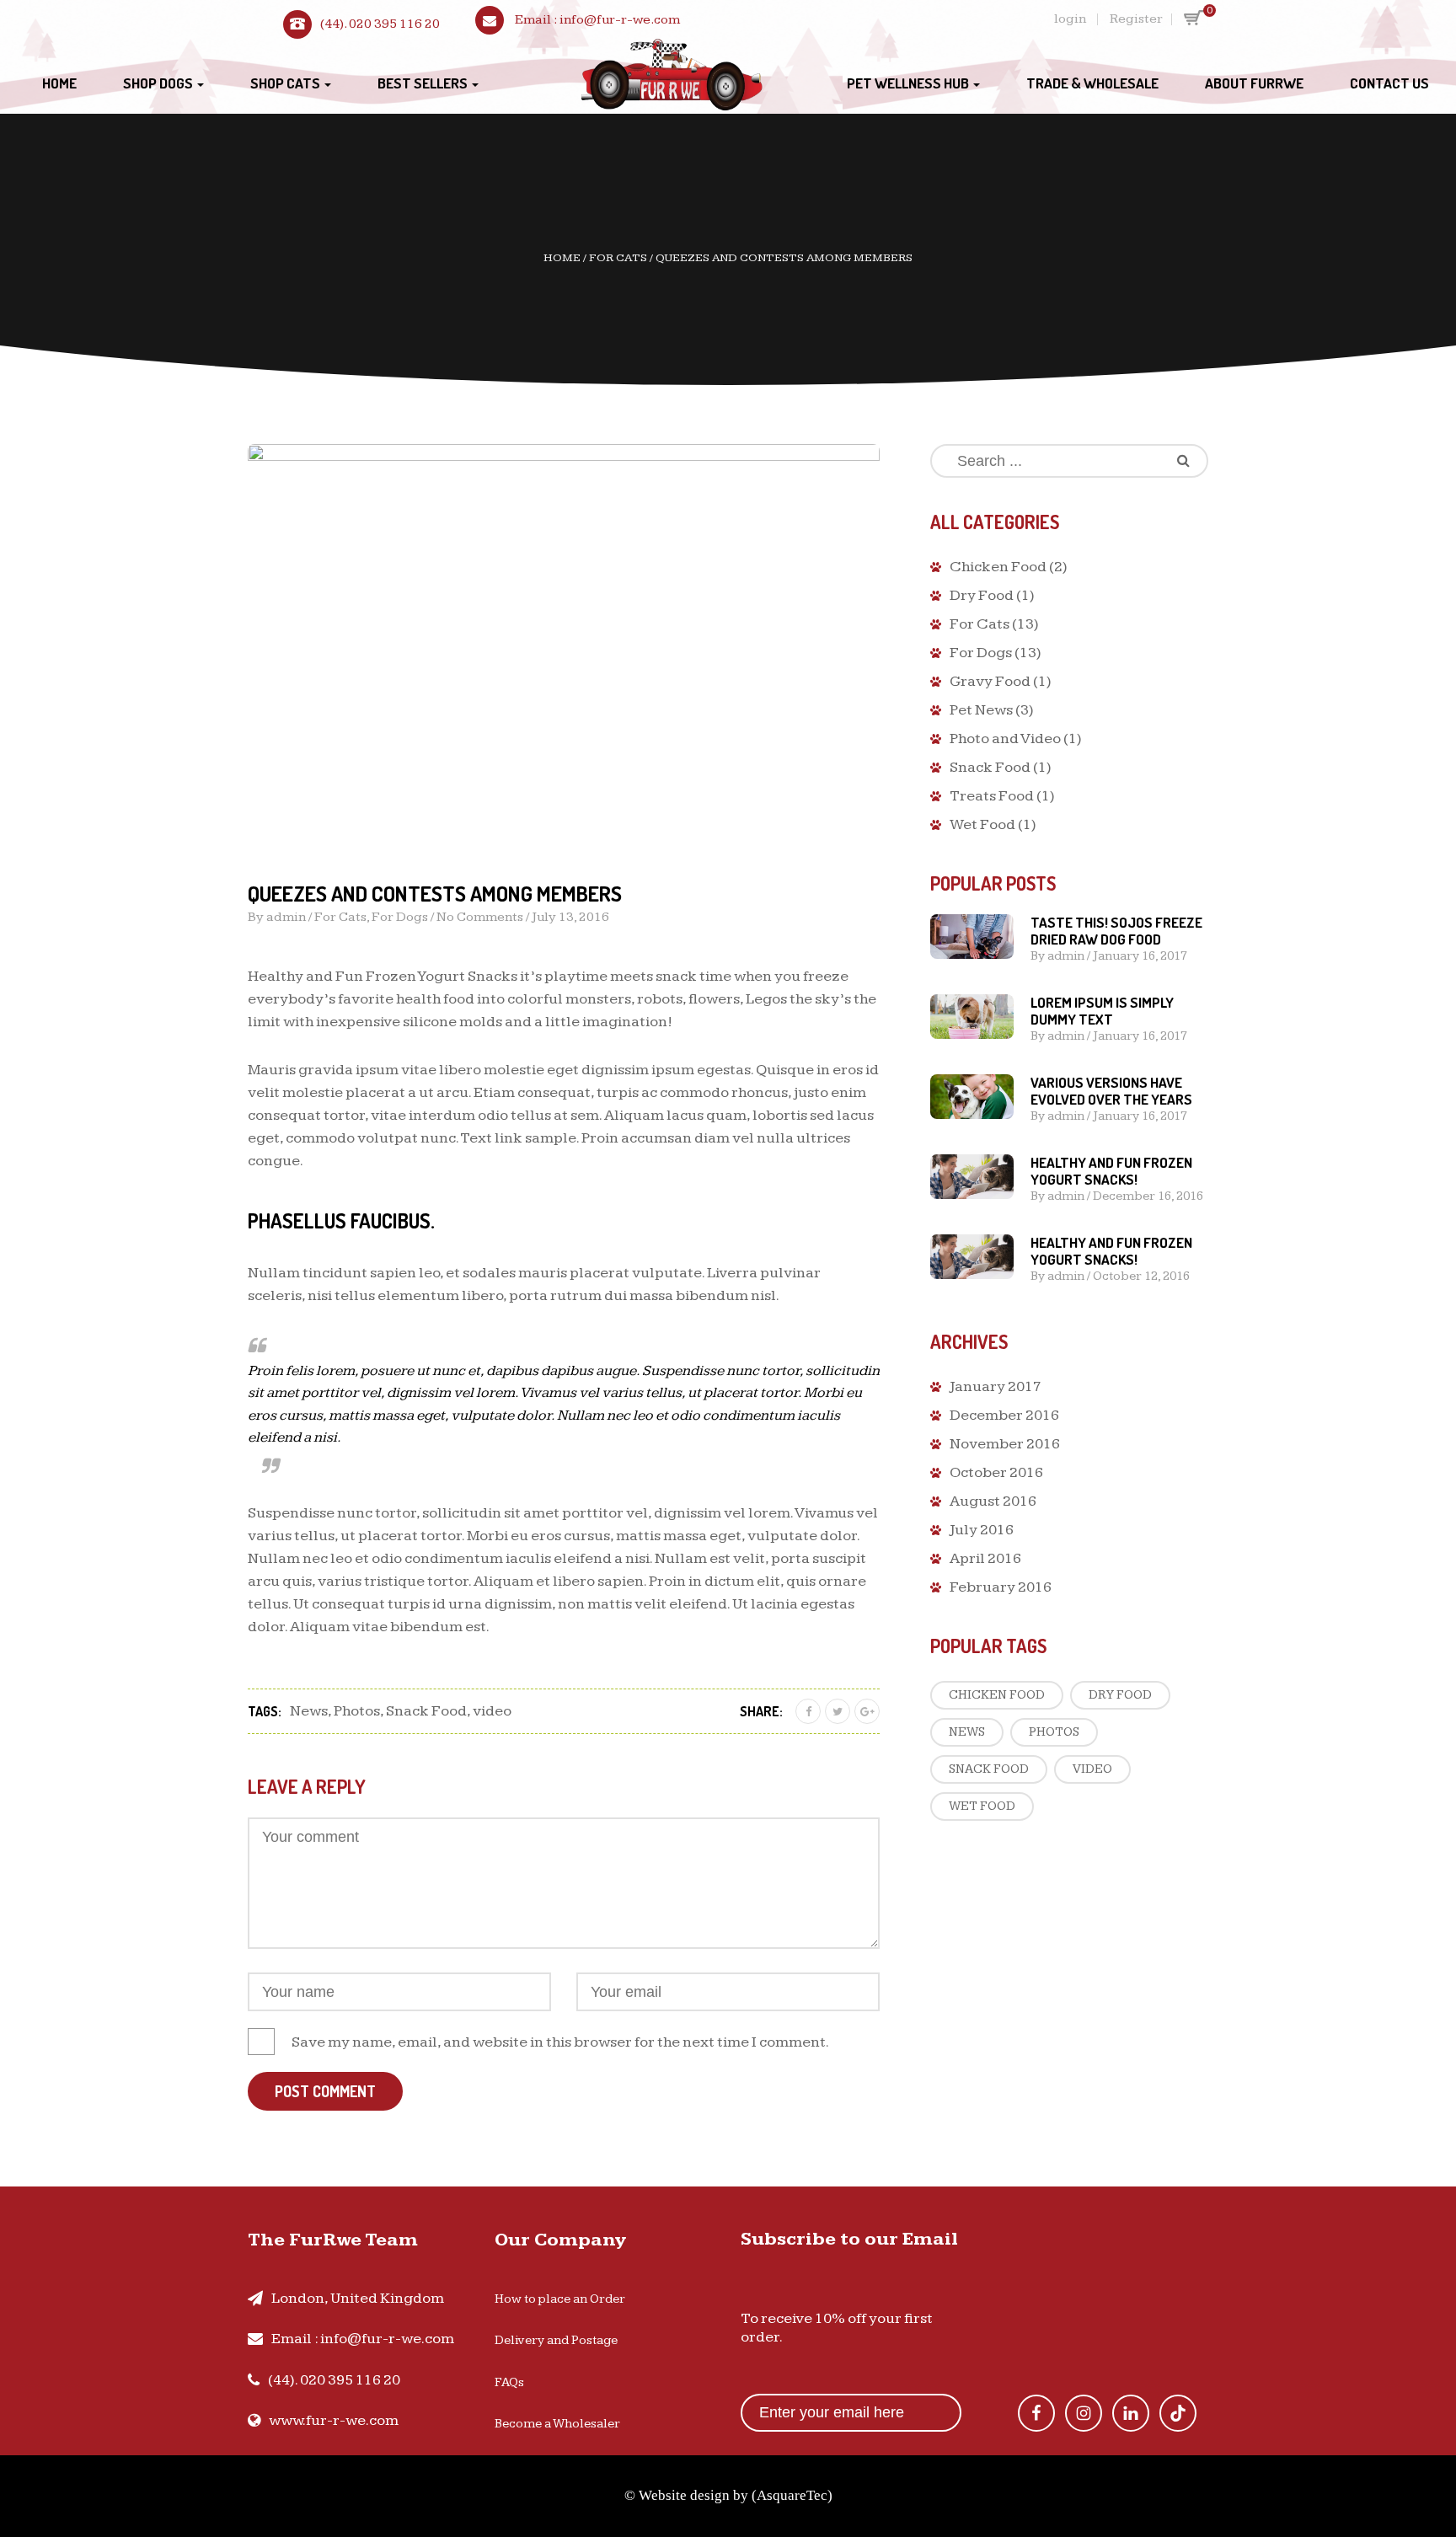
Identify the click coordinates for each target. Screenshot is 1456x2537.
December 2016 (1004, 1415)
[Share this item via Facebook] (808, 1711)
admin (286, 917)
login (1070, 19)
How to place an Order (560, 2299)
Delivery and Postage (556, 2340)
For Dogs (400, 917)
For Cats (618, 258)
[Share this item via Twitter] (838, 1711)
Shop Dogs (159, 83)
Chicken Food (998, 567)
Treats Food (992, 796)
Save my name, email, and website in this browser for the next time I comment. (560, 2042)
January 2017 (996, 1386)
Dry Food (982, 595)
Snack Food (426, 1711)
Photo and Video (1005, 739)
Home (59, 83)
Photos (357, 1711)
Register (1136, 19)
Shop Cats (286, 83)
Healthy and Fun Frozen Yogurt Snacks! (1111, 1171)
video (492, 1711)
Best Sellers (424, 83)
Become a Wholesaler (557, 2424)
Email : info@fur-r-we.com (363, 2339)
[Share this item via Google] (867, 1711)
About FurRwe (1254, 83)
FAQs (509, 2382)
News (309, 1711)
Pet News (981, 710)
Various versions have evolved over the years (1111, 1091)
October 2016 (996, 1472)
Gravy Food (990, 681)
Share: (761, 1711)
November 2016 (1005, 1444)
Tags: (265, 1711)
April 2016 (985, 1558)
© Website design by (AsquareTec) (728, 2495)
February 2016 (1001, 1587)
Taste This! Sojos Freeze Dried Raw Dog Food (1116, 931)
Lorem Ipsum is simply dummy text (1102, 1011)
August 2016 (993, 1501)
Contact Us (1389, 83)
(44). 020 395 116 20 (380, 24)
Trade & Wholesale (1092, 83)
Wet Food (982, 824)
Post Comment (325, 2091)
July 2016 (982, 1530)
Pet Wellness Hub (909, 83)
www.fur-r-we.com (334, 2420)
